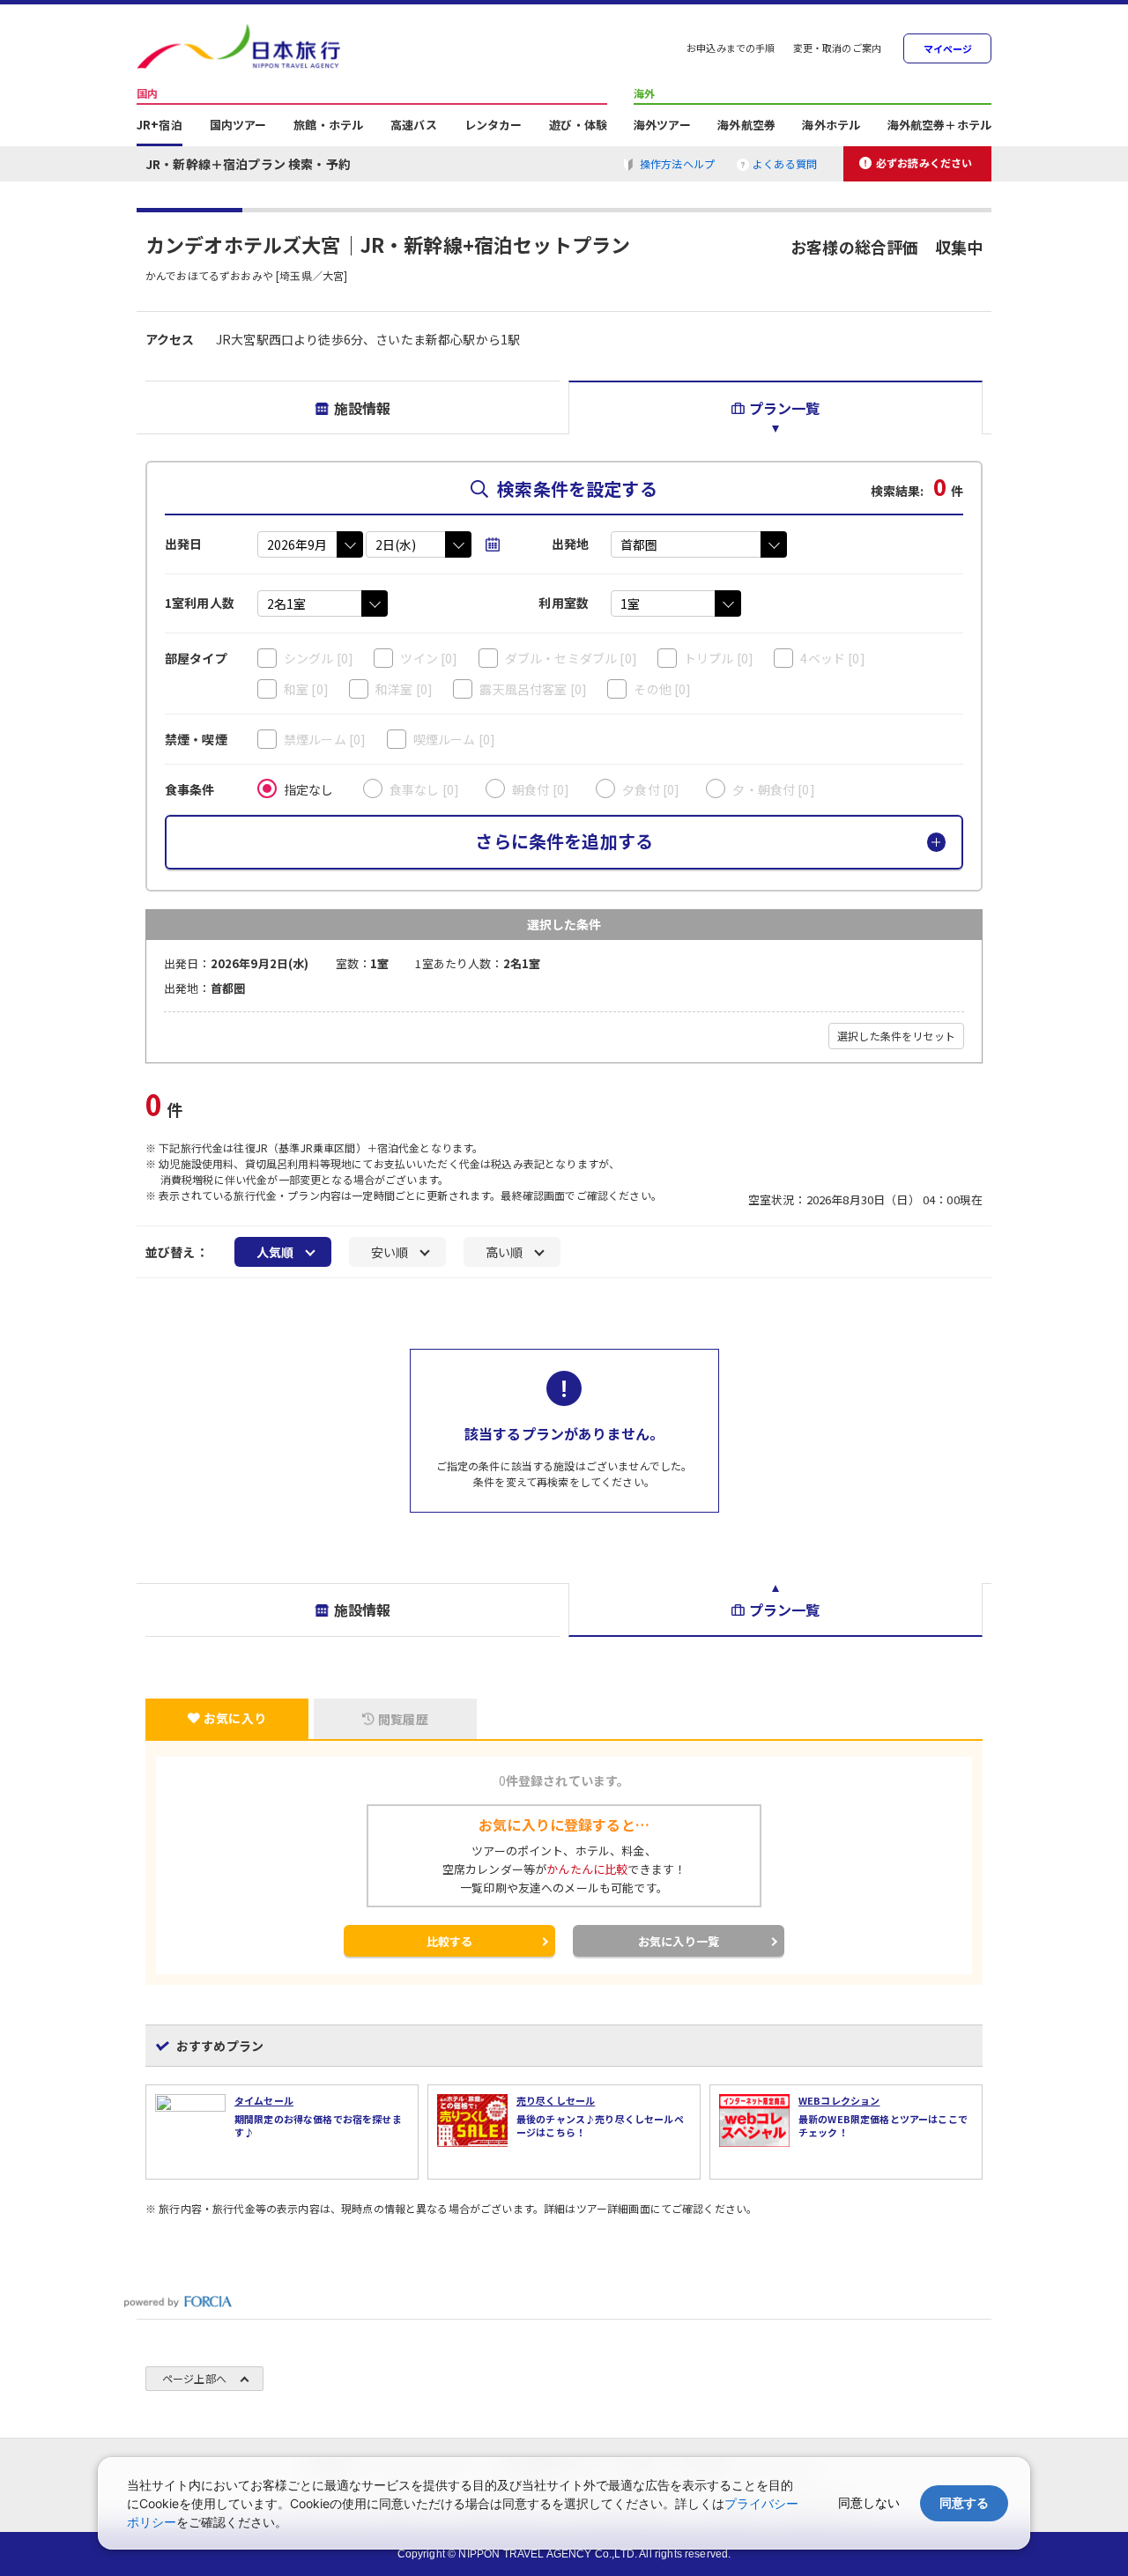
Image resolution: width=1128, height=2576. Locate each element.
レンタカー (493, 126)
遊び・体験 (578, 126)
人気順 (275, 1252)
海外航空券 (746, 126)
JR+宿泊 (160, 126)
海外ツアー (662, 126)
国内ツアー (238, 126)
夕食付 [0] (651, 789)
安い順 (390, 1252)
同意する (964, 2502)
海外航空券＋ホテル (939, 126)
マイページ (948, 49)
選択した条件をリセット (896, 1036)
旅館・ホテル (328, 126)
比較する (450, 1941)
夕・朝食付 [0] (773, 789)
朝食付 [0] (541, 789)
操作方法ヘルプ (677, 163)
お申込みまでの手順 (731, 49)
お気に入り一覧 (679, 1941)
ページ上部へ (194, 2378)
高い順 (504, 1252)
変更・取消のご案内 (837, 49)
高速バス (414, 126)
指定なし (309, 789)
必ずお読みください (924, 163)
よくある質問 (785, 163)
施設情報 (363, 408)
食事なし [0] (424, 789)
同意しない (869, 2502)
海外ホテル (831, 126)
